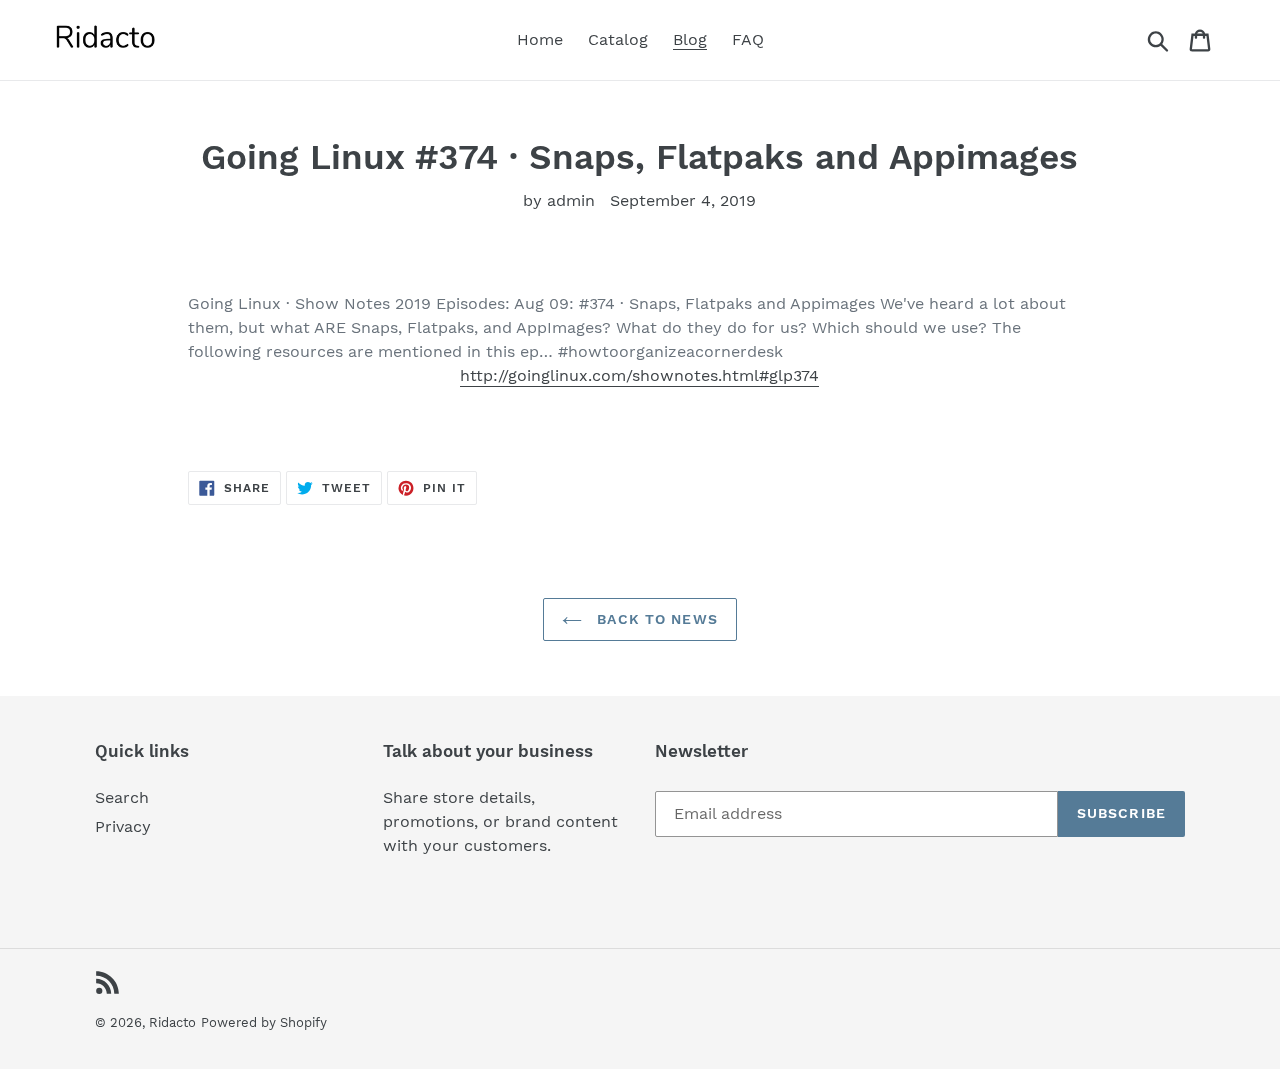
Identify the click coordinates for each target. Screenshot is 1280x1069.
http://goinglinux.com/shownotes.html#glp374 (639, 375)
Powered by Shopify (264, 1022)
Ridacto (172, 1022)
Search (122, 797)
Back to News (655, 619)
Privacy (123, 826)
